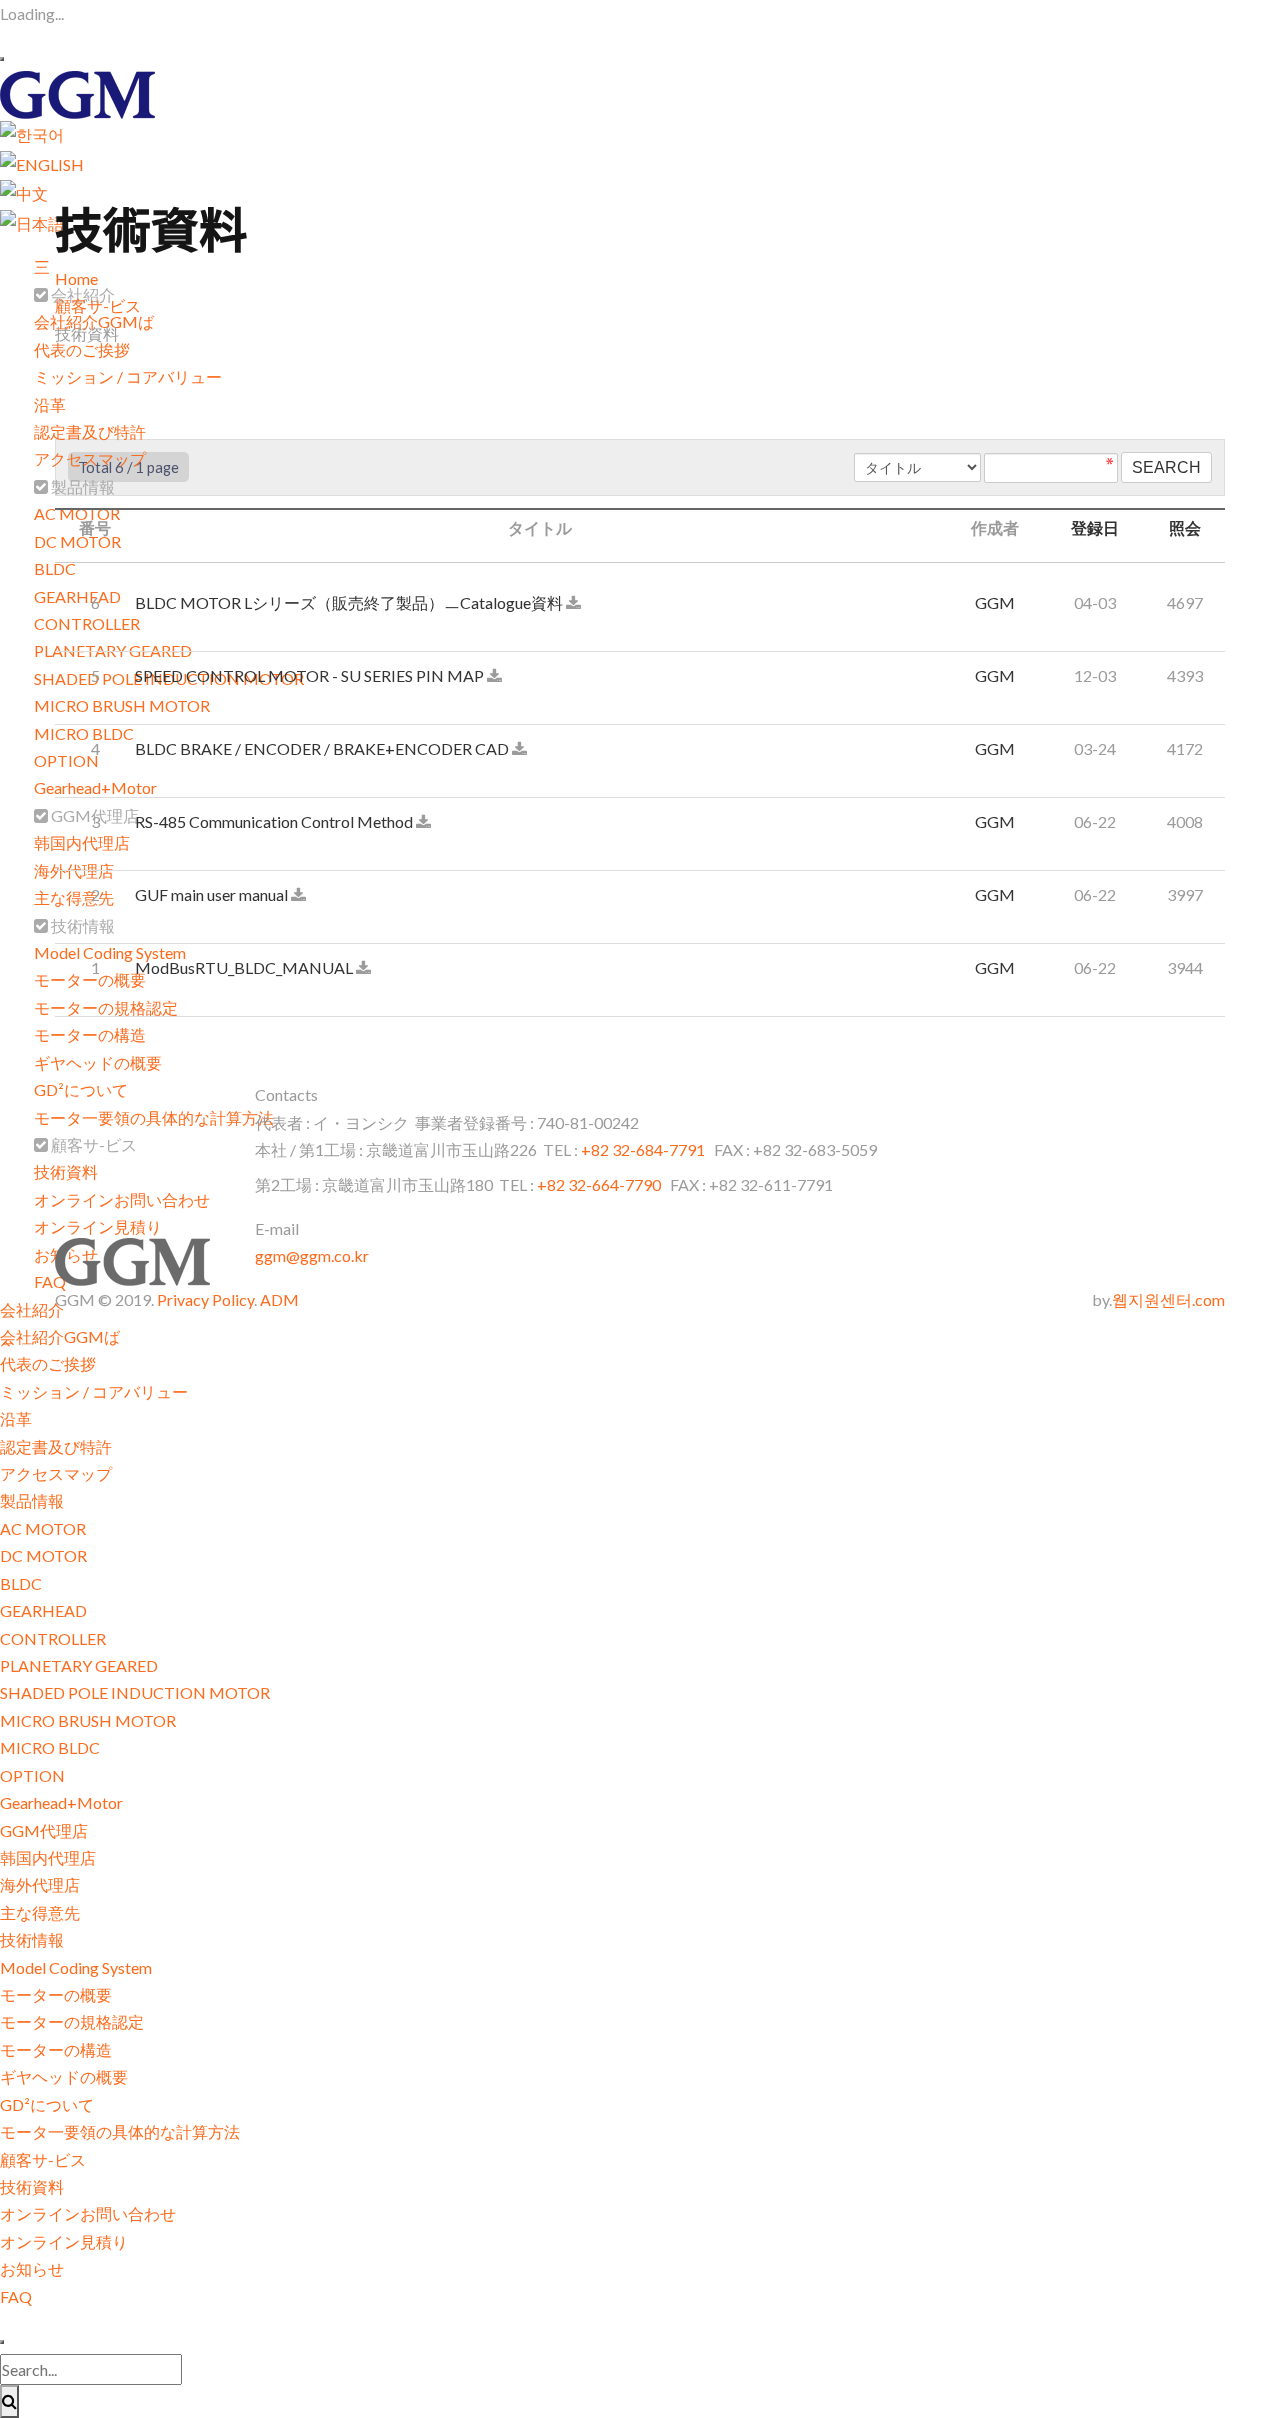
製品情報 (32, 1500)
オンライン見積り (98, 1226)
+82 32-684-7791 (644, 1149)
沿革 (50, 404)
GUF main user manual (213, 894)
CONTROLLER (53, 1638)
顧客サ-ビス (43, 2159)
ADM (279, 1299)
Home (76, 278)
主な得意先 (40, 1912)
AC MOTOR (43, 1528)
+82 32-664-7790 (599, 1184)
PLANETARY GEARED (79, 1665)
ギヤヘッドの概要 (98, 1062)
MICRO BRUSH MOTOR (88, 1720)
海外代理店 (40, 1884)
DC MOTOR (43, 1555)
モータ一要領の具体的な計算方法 (154, 1117)
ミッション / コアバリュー (128, 376)
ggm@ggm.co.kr (312, 1255)
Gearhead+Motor (61, 1802)
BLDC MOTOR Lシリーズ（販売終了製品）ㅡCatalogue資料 (350, 602)
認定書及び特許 (90, 431)
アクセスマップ (90, 458)
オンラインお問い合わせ (122, 1199)
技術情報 (32, 1939)
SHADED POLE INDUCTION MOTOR (135, 1692)
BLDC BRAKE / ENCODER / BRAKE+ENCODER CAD (323, 748)
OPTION (32, 1775)
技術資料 (66, 1171)
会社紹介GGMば (60, 1336)
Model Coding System (76, 1967)
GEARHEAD (43, 1610)
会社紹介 (32, 1309)
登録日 (1095, 527)
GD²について (81, 1089)
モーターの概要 (56, 1994)
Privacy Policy (205, 1299)
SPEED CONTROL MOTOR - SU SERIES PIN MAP (311, 675)
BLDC (55, 568)
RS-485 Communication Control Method (275, 821)
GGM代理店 (44, 1830)
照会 (1185, 527)
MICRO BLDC (50, 1747)
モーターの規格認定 (72, 2021)
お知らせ (32, 2268)
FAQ (16, 2296)
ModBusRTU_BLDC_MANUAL (245, 967)
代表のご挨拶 (82, 349)
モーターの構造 (90, 1034)
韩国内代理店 (48, 1857)
